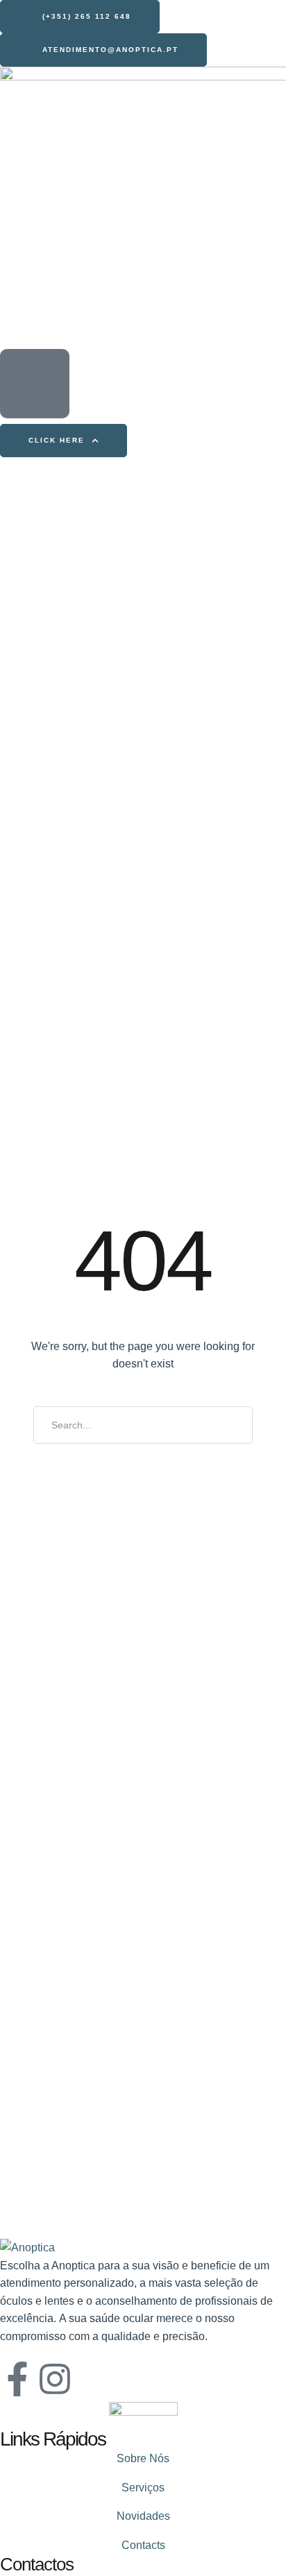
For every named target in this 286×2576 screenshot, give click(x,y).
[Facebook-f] (17, 2379)
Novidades (143, 2516)
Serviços (143, 2488)
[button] (80, 17)
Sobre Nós (143, 2458)
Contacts (143, 2545)
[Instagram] (55, 2379)
